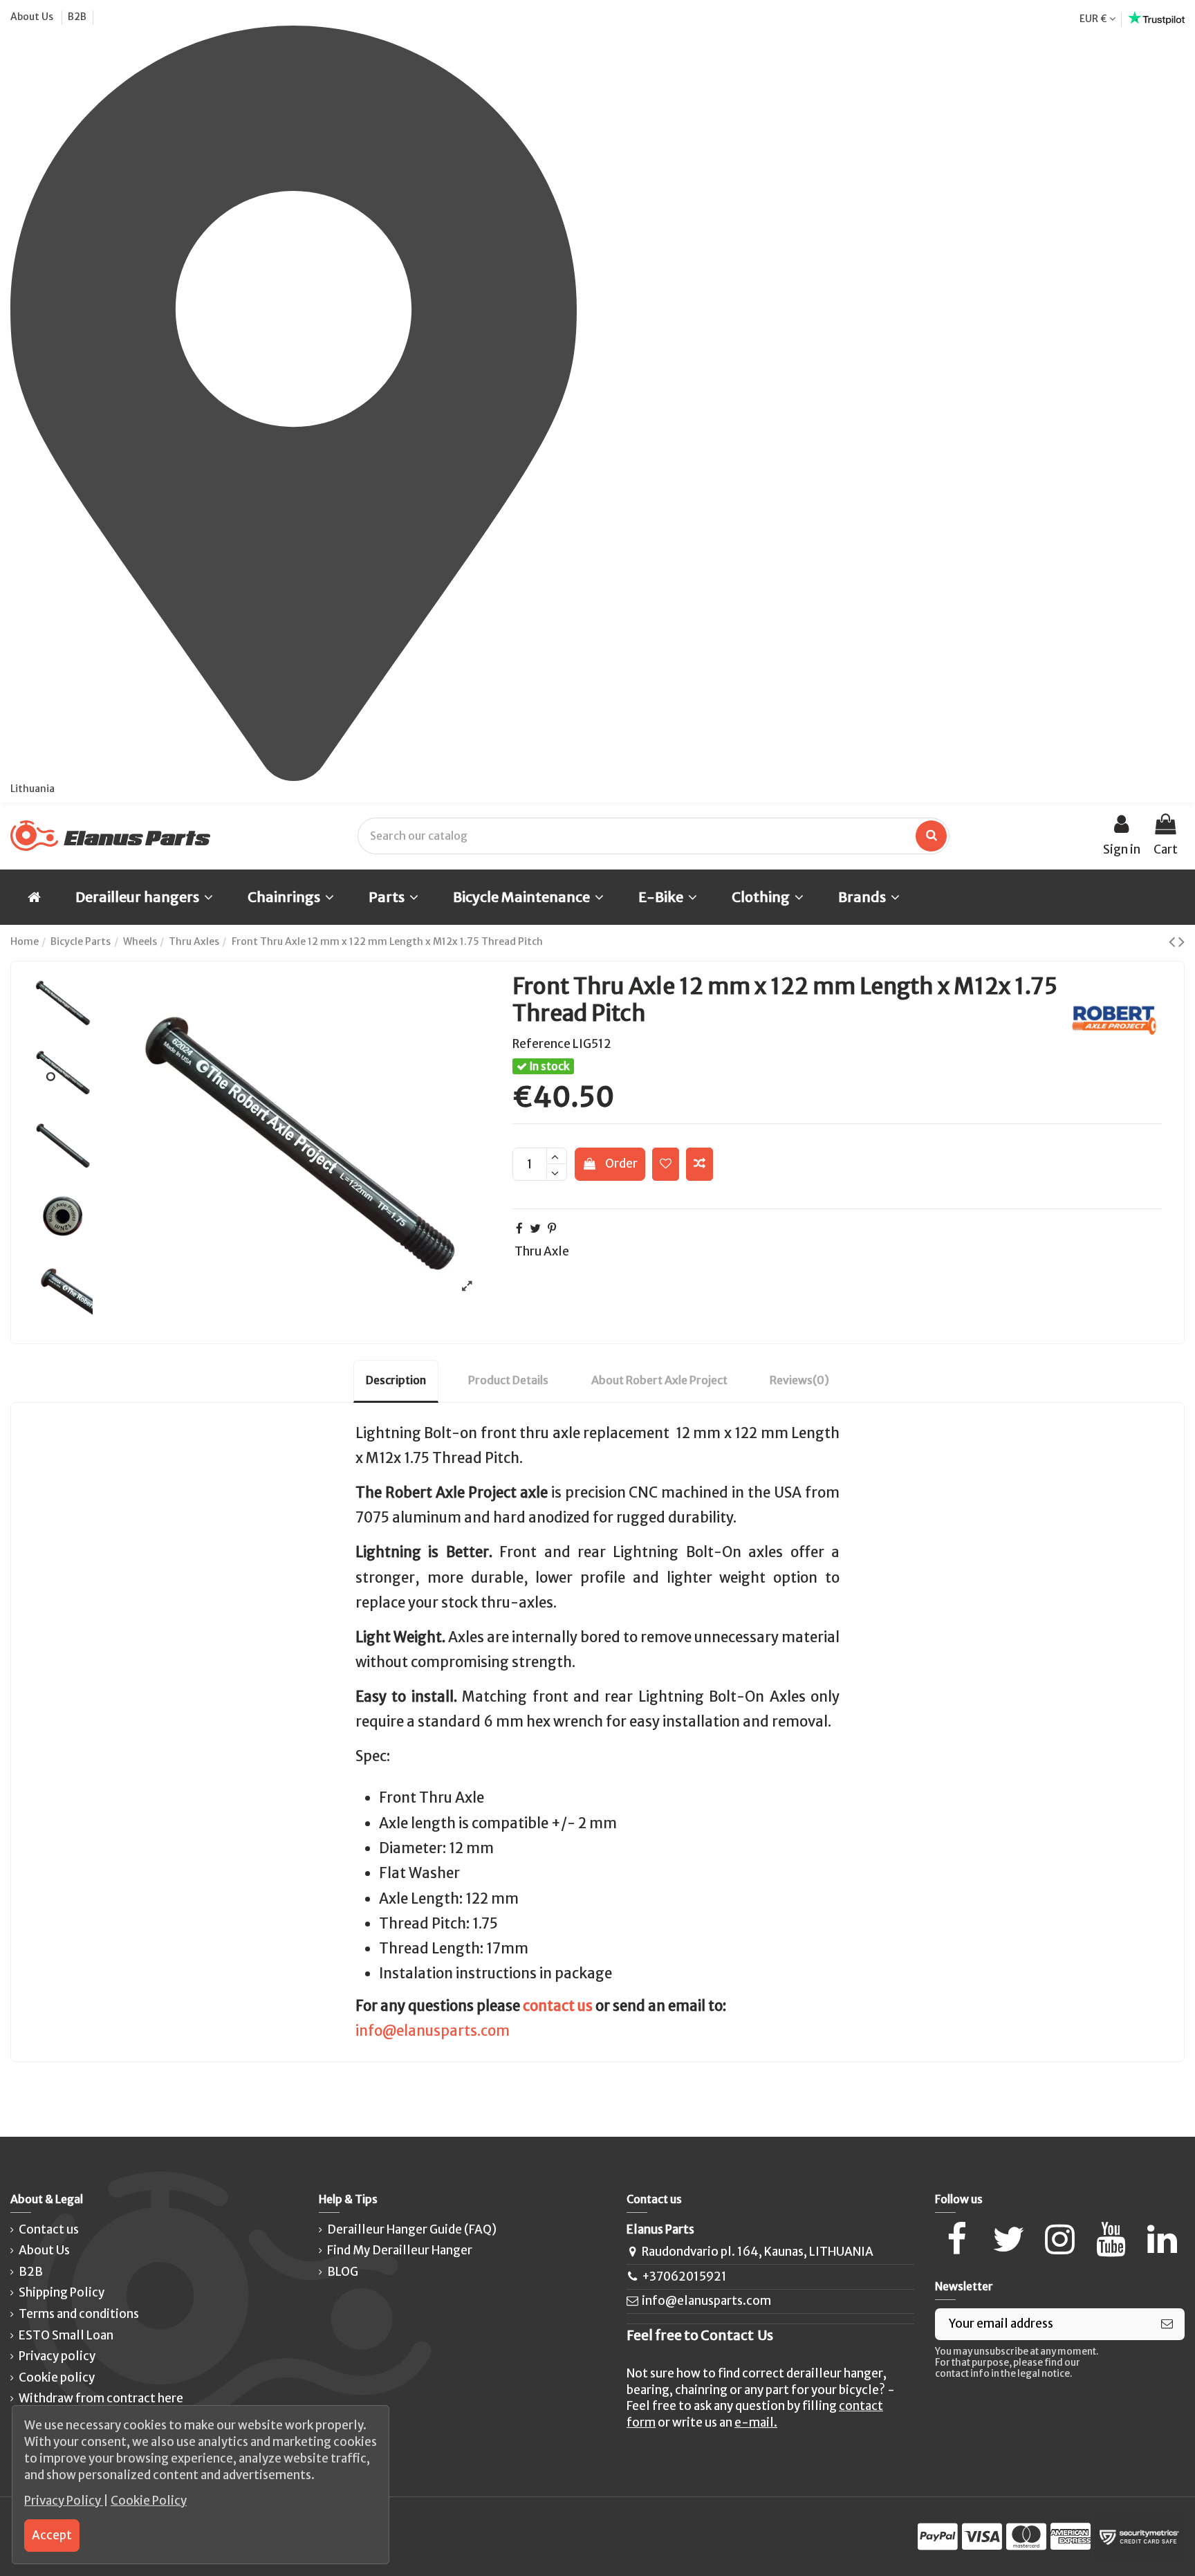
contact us (558, 2006)
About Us (33, 17)
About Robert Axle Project (659, 1380)
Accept (52, 2535)
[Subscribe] (1167, 2324)
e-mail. (756, 2422)
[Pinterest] (552, 1229)
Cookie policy (57, 2377)
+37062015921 (684, 2276)
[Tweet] (535, 1229)
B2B (77, 17)
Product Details (508, 1380)
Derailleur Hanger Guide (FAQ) (412, 2229)
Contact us (49, 2229)
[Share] (519, 1229)
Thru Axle (542, 1251)
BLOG (343, 2272)
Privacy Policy (64, 2501)
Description (396, 1380)
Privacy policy (57, 2356)
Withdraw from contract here (101, 2398)
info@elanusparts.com (433, 2031)
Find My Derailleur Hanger (400, 2250)
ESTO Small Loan (66, 2335)
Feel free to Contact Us (700, 2335)
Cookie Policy (149, 2501)
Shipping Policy (62, 2292)
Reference (541, 1044)
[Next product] (1182, 941)
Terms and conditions (79, 2314)
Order (621, 1163)
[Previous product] (1174, 941)
